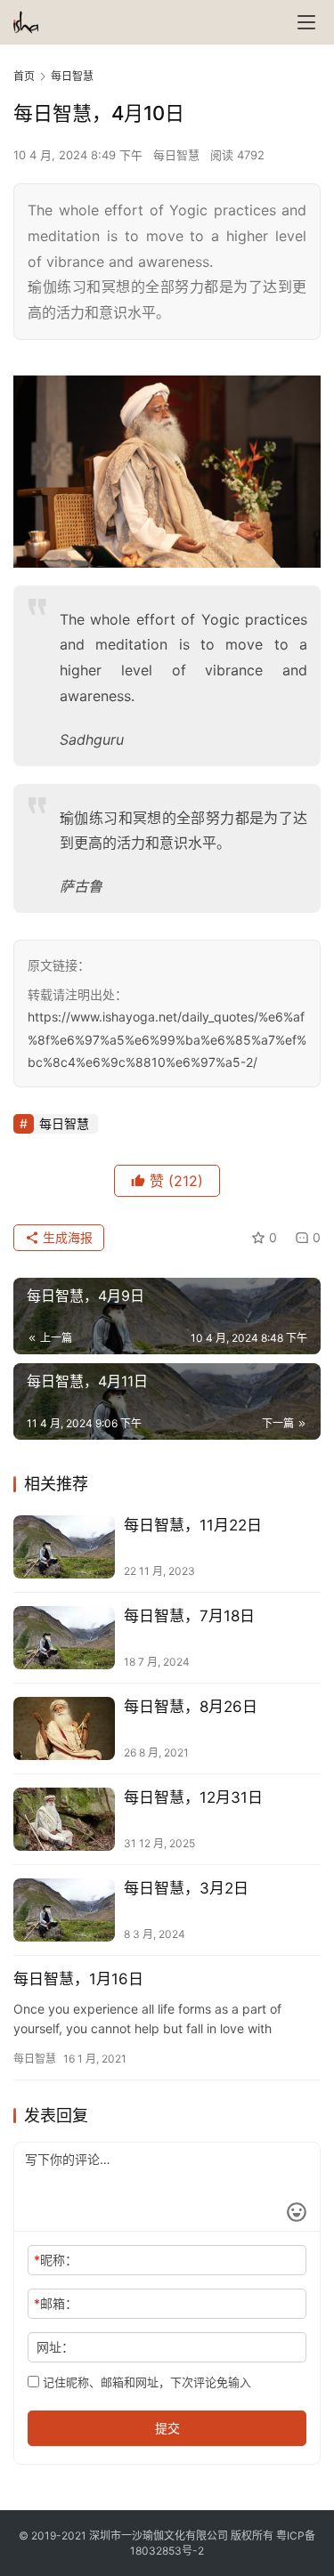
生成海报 (66, 1237)
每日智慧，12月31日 (193, 1797)
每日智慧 (176, 155)
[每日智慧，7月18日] (64, 1638)
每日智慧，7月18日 (189, 1616)
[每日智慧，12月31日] (64, 1819)
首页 (24, 76)
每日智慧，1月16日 (78, 1979)
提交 (167, 2428)
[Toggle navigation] (306, 22)
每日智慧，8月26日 (191, 1707)
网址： (55, 2347)
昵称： (56, 2260)
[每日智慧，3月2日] (64, 1910)
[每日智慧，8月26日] (64, 1728)
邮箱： (56, 2303)
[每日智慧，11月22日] (64, 1547)
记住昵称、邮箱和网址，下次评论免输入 (145, 2382)
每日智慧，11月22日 (193, 1525)
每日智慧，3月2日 (186, 1888)
